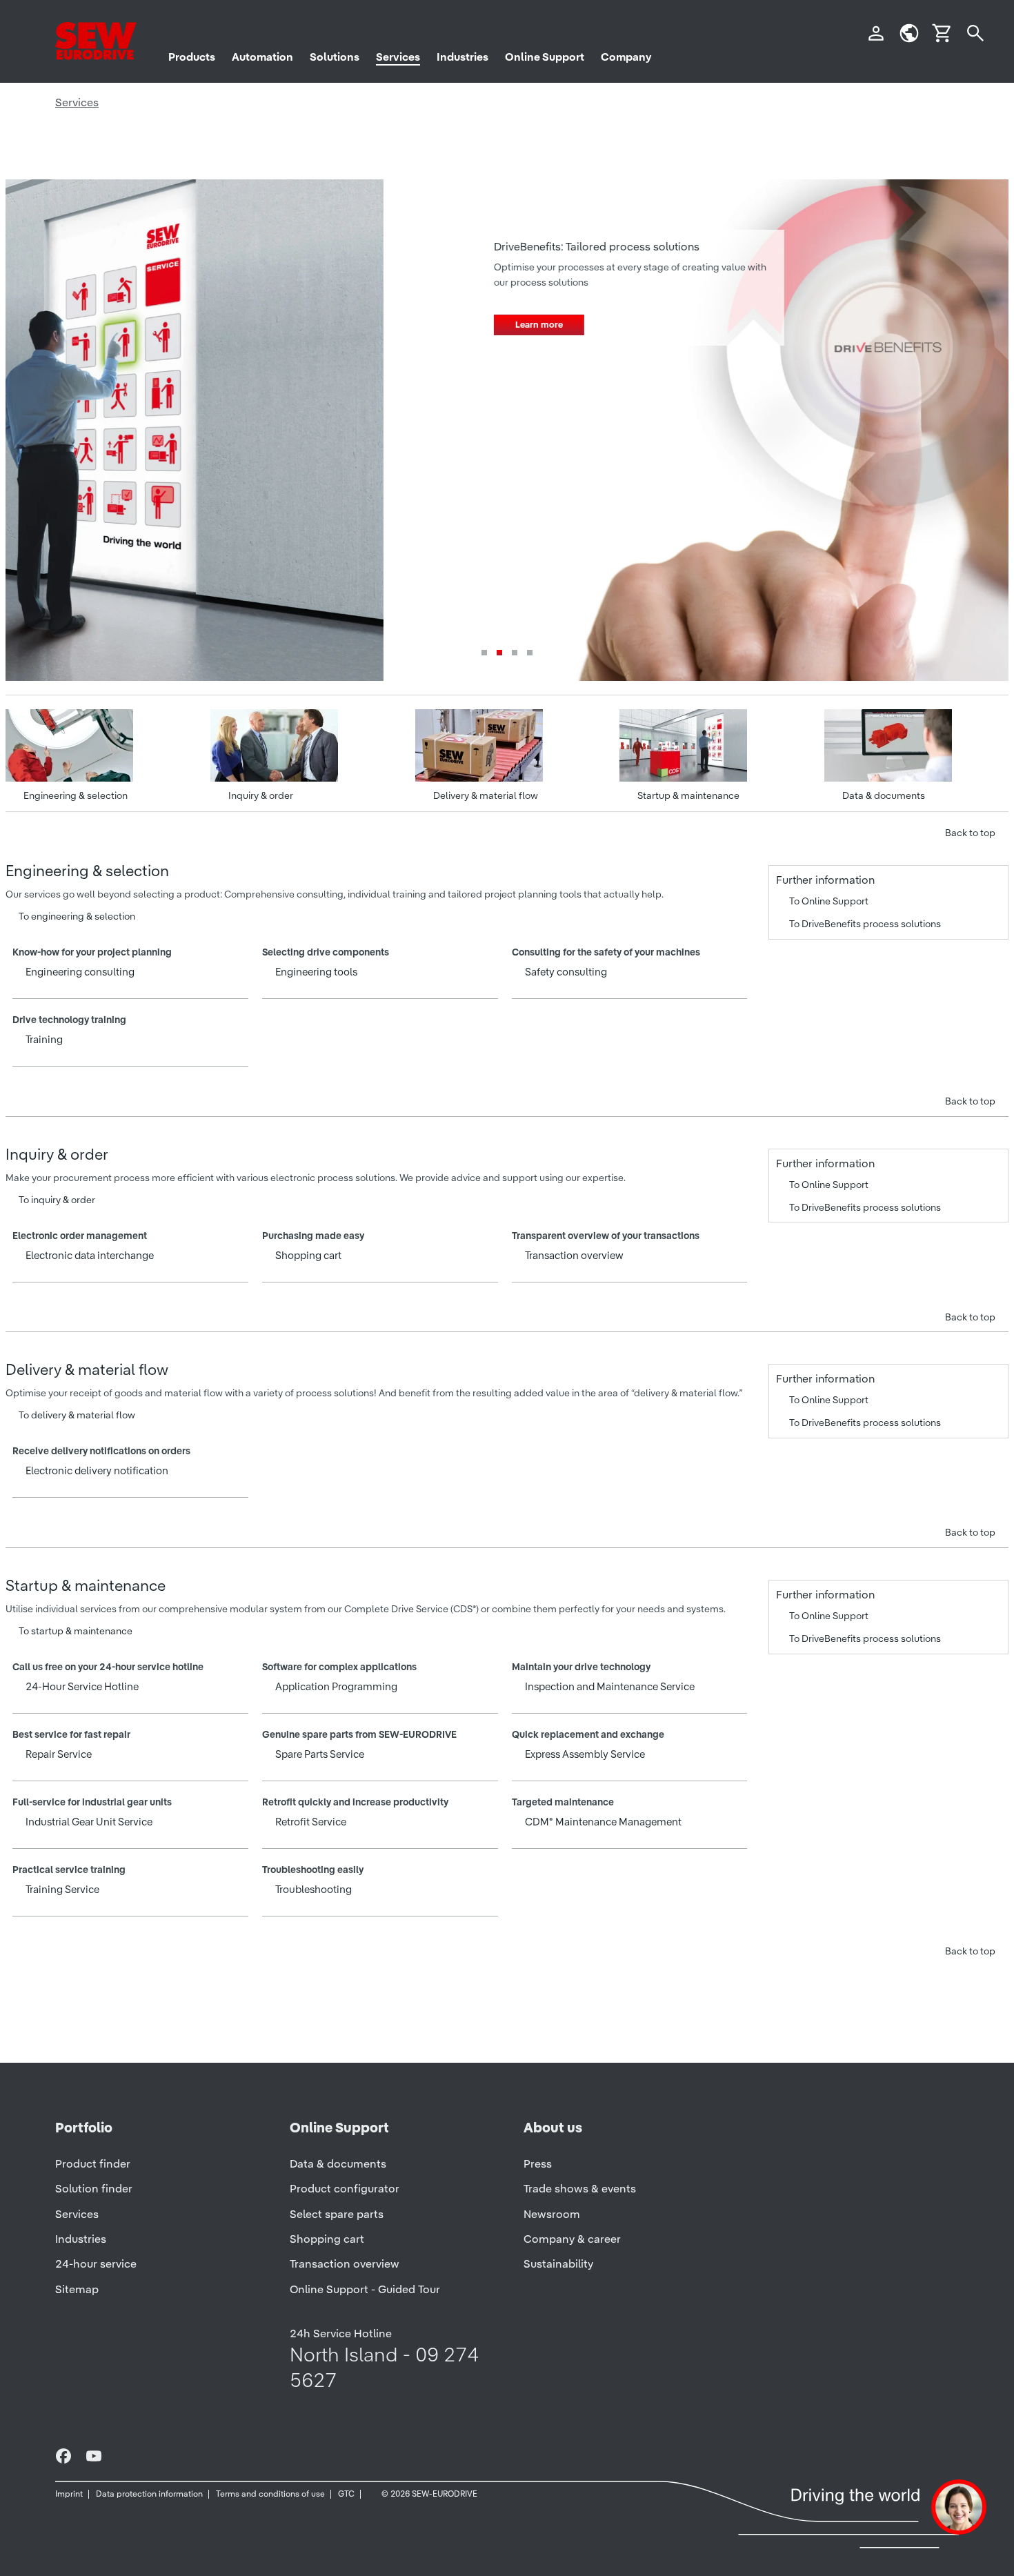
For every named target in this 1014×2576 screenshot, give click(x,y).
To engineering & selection (77, 916)
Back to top (970, 833)
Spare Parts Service (320, 1754)
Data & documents (884, 795)
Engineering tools (317, 972)
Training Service (63, 1889)
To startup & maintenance (76, 1631)
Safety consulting (566, 972)
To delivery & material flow (77, 1415)
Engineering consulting (80, 972)
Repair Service (59, 1754)
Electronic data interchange (90, 1255)
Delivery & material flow (486, 795)
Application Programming (337, 1686)
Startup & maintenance (688, 795)
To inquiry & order (57, 1200)
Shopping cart (309, 1255)
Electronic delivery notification (97, 1470)
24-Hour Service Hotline (82, 1686)
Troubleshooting (314, 1889)
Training (44, 1039)
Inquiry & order (261, 795)
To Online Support (829, 901)
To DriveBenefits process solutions (865, 924)
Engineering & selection (76, 795)
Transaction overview (575, 1255)
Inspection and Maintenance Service (610, 1686)
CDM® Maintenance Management (604, 1822)
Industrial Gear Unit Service (89, 1822)
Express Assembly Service (585, 1754)
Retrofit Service (311, 1822)
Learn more (161, 325)
